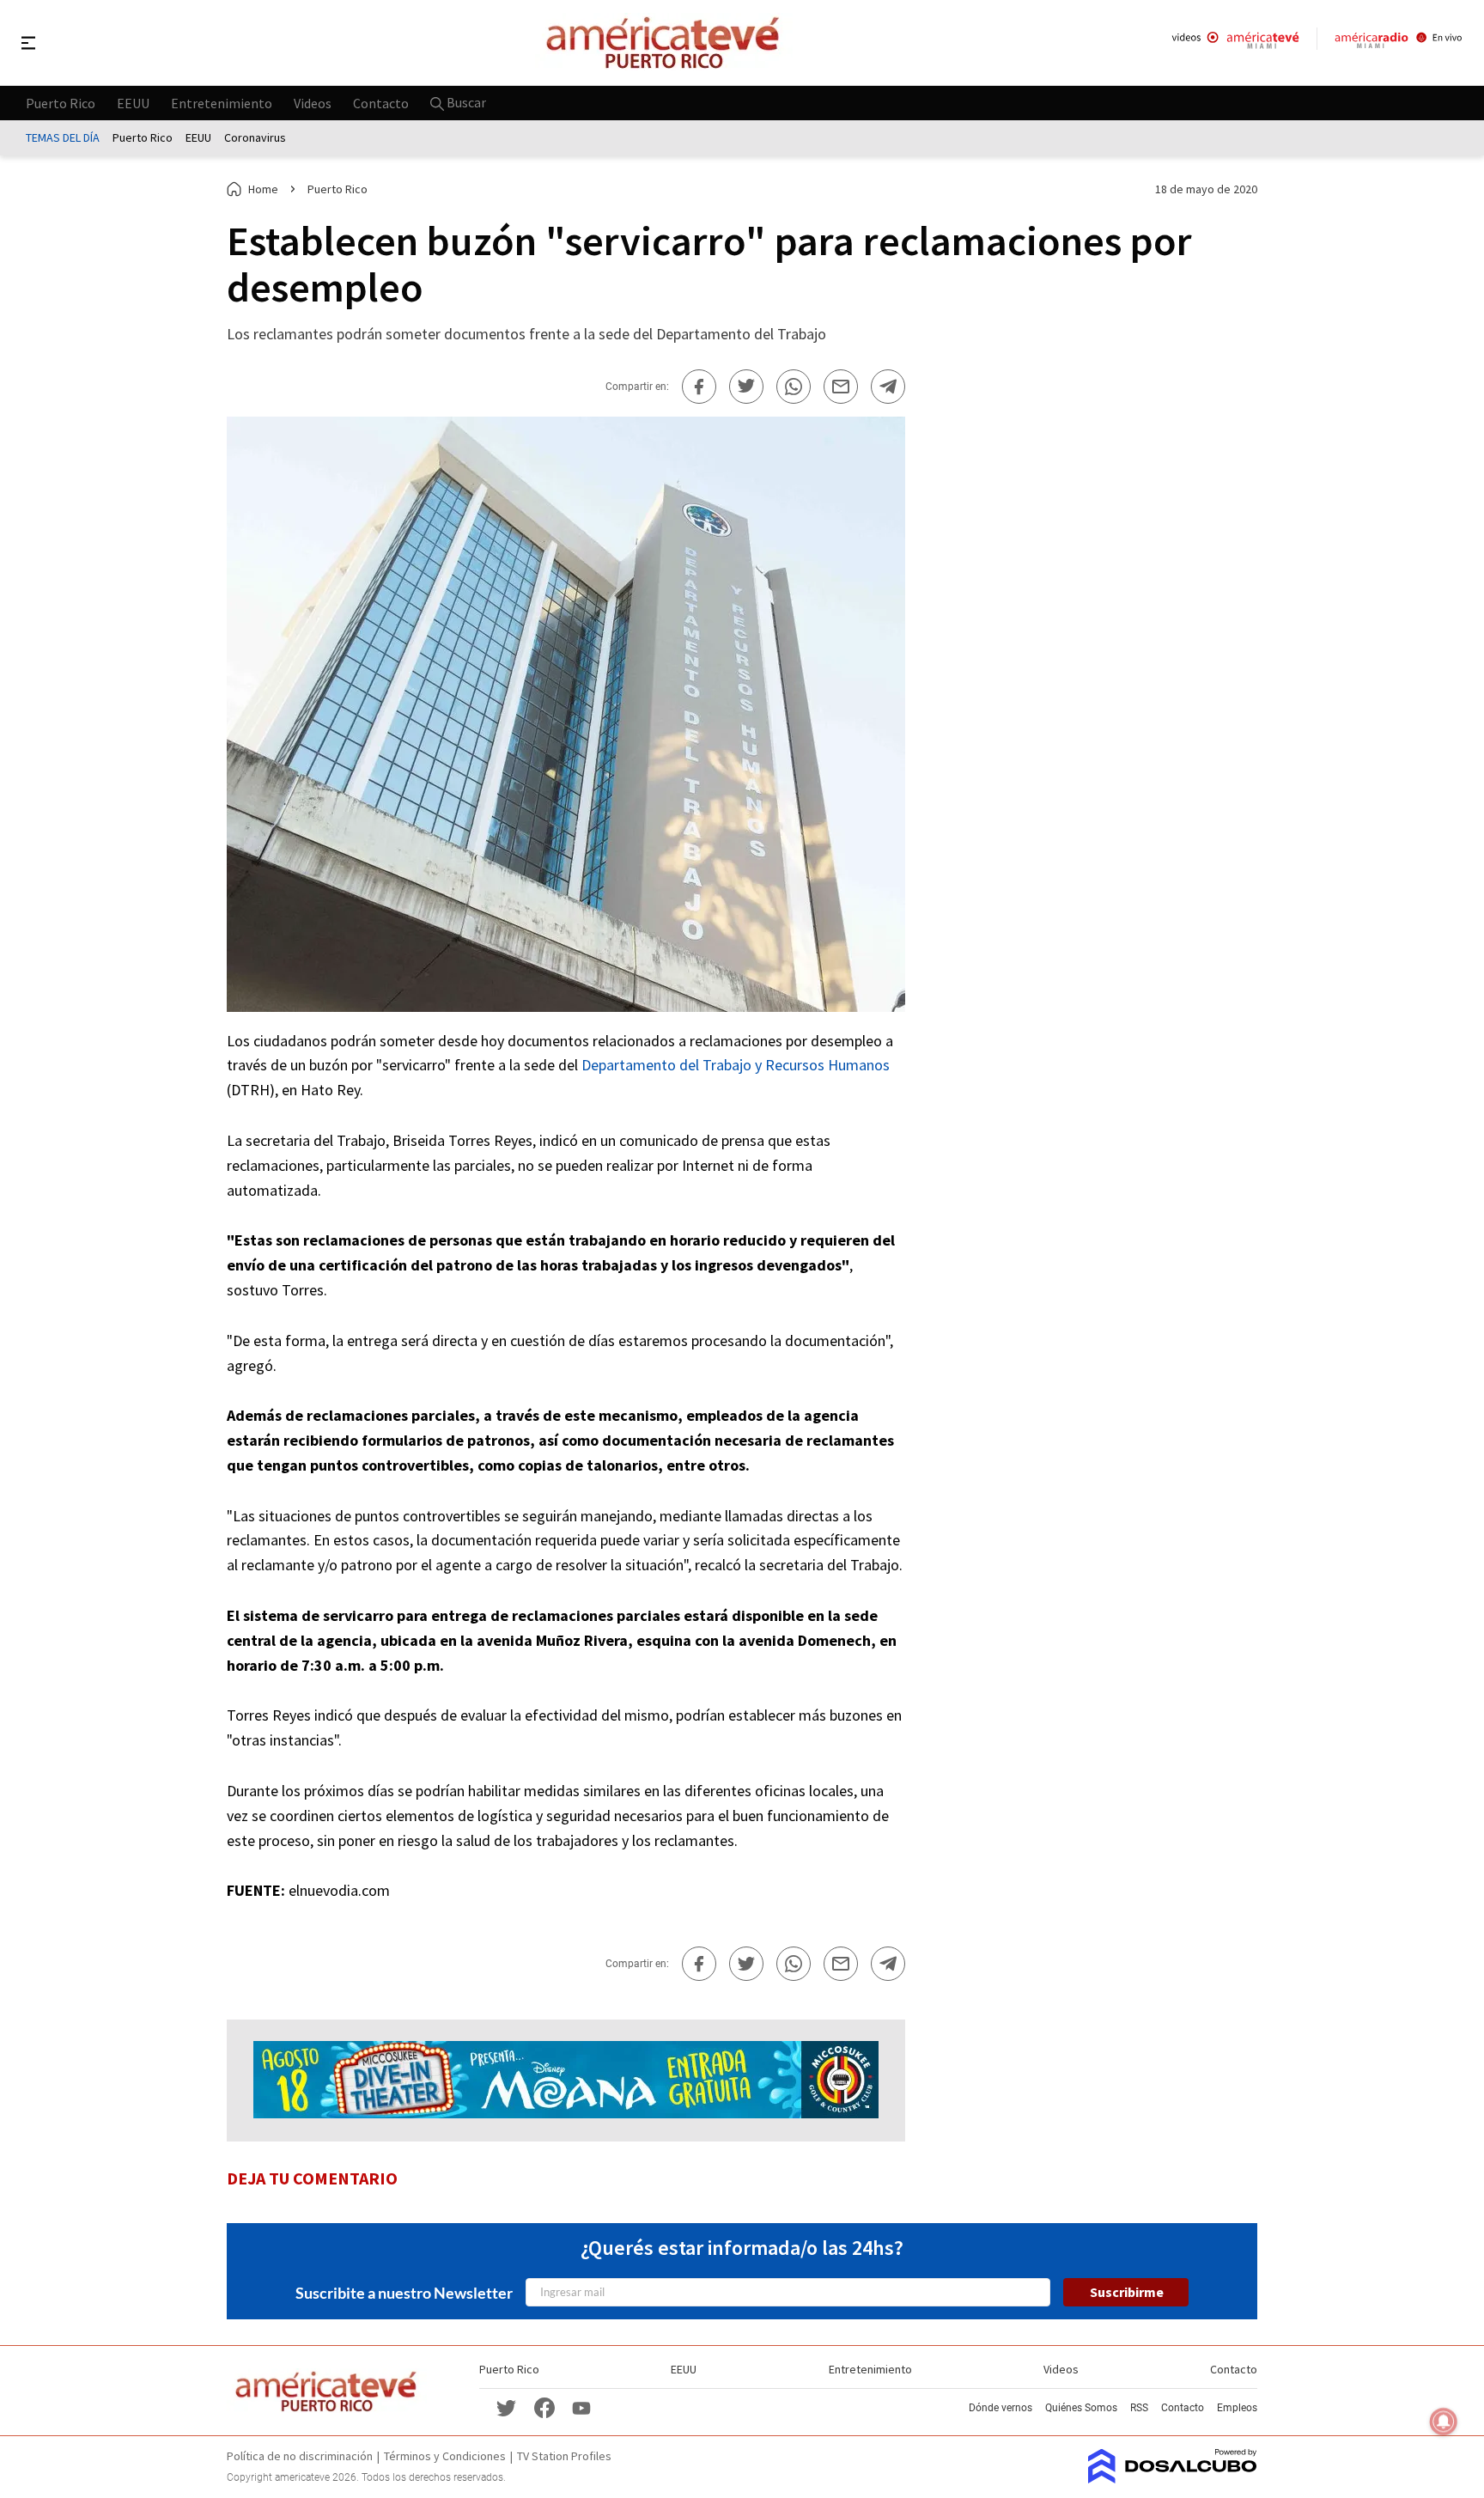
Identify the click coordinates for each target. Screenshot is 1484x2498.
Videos (313, 102)
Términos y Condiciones (445, 2456)
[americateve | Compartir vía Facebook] (699, 387)
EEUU (133, 102)
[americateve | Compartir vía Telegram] (888, 387)
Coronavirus (255, 137)
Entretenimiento (222, 102)
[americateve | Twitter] (507, 2407)
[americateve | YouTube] (581, 2407)
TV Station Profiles (564, 2456)
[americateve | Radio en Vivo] (1399, 43)
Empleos (1237, 2408)
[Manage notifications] (1444, 2422)
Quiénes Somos (1081, 2408)
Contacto (381, 102)
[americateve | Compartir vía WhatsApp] (794, 387)
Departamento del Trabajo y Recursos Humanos (736, 1065)
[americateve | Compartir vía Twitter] (746, 387)
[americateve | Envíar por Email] (841, 387)
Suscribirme (1127, 2292)
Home (263, 189)
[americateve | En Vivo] (1235, 43)
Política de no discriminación (300, 2456)
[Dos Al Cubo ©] (1173, 2478)
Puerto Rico (61, 102)
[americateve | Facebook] (544, 2407)
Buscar (465, 102)
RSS (1139, 2408)
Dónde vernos (1000, 2408)
